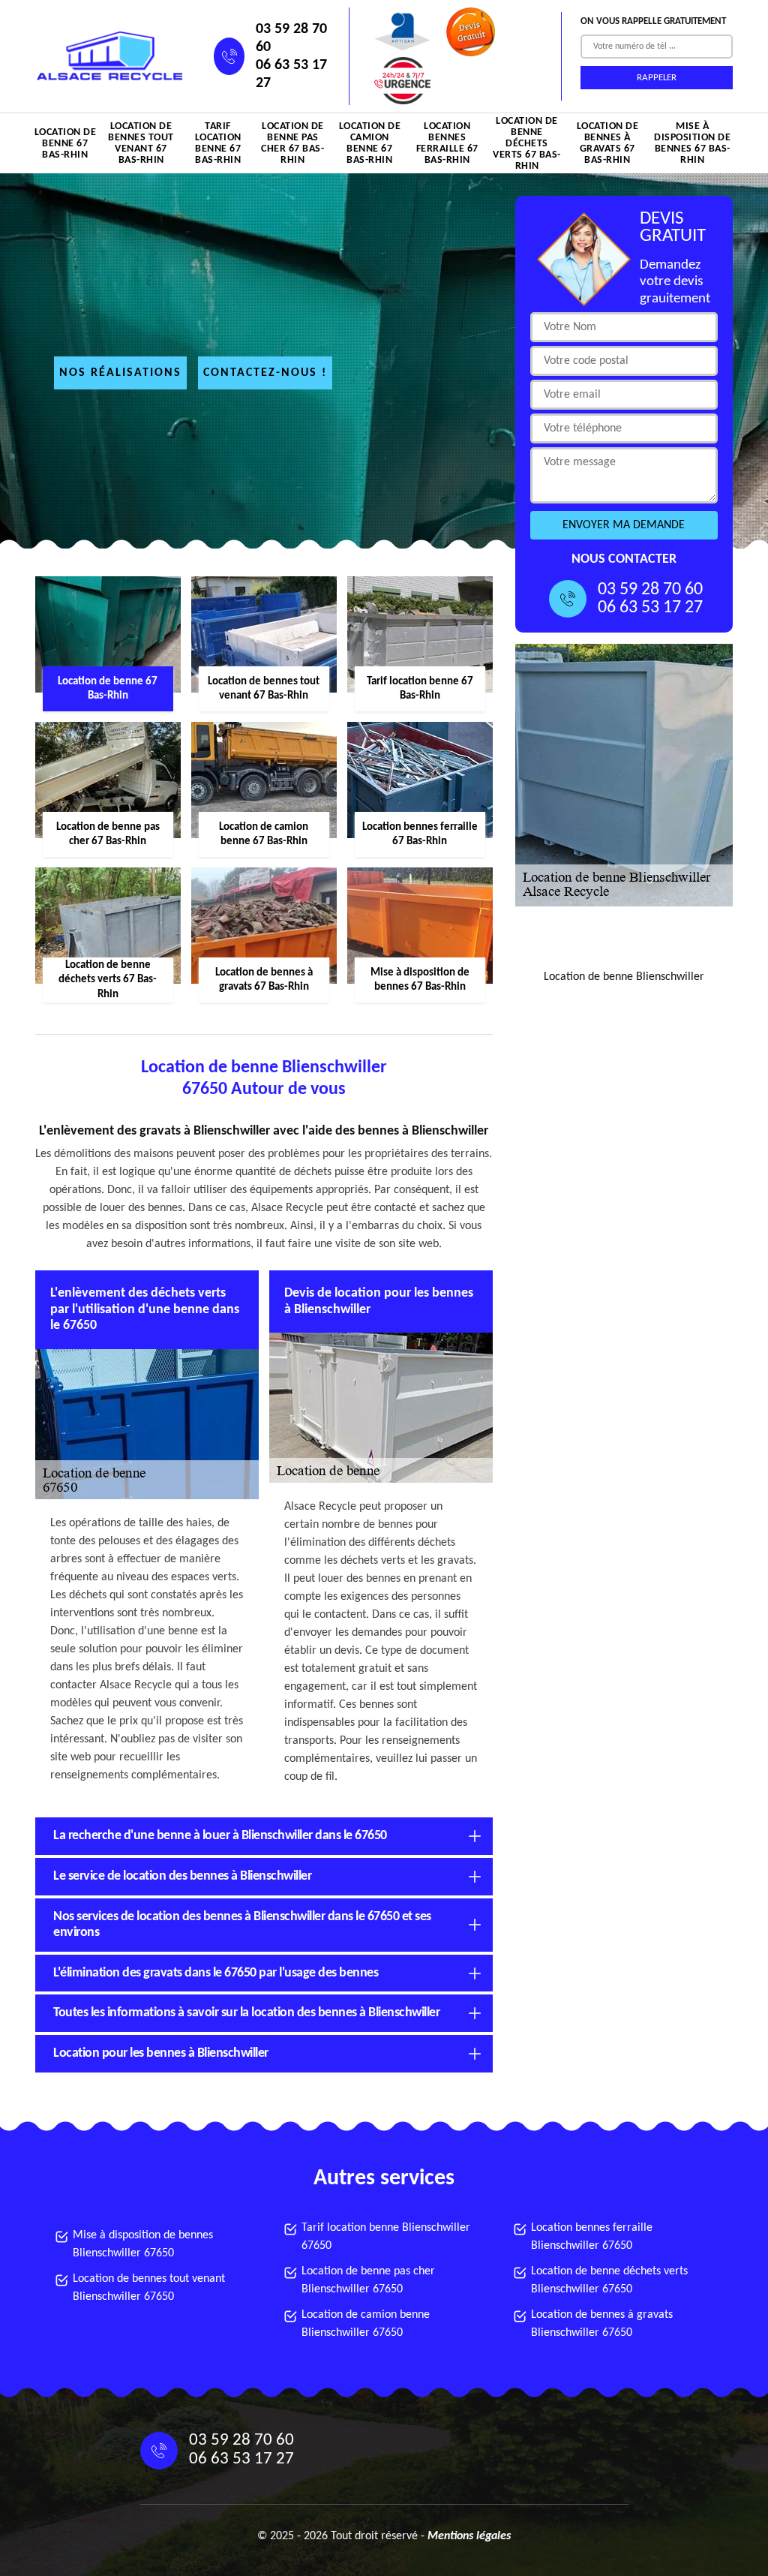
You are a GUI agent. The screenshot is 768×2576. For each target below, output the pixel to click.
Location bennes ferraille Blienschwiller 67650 (592, 2237)
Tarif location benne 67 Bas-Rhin (218, 143)
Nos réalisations (120, 373)
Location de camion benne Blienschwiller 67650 (366, 2324)
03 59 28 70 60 (291, 38)
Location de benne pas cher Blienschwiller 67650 (368, 2280)
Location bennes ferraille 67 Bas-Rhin (447, 143)
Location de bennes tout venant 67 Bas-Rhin (141, 143)
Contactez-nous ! (265, 373)
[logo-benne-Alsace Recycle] (106, 57)
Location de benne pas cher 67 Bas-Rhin (292, 143)
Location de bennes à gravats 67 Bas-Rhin (608, 143)
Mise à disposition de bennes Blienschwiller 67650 (143, 2244)
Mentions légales (469, 2536)
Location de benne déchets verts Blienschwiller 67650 (609, 2280)
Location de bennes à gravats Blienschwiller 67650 (602, 2324)
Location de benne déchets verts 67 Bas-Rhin (527, 143)
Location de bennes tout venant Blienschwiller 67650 (149, 2288)
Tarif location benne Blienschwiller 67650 (386, 2237)
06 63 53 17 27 (291, 74)
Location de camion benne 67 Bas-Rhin (370, 143)
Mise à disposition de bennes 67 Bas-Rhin (692, 143)
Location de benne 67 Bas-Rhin (66, 144)
